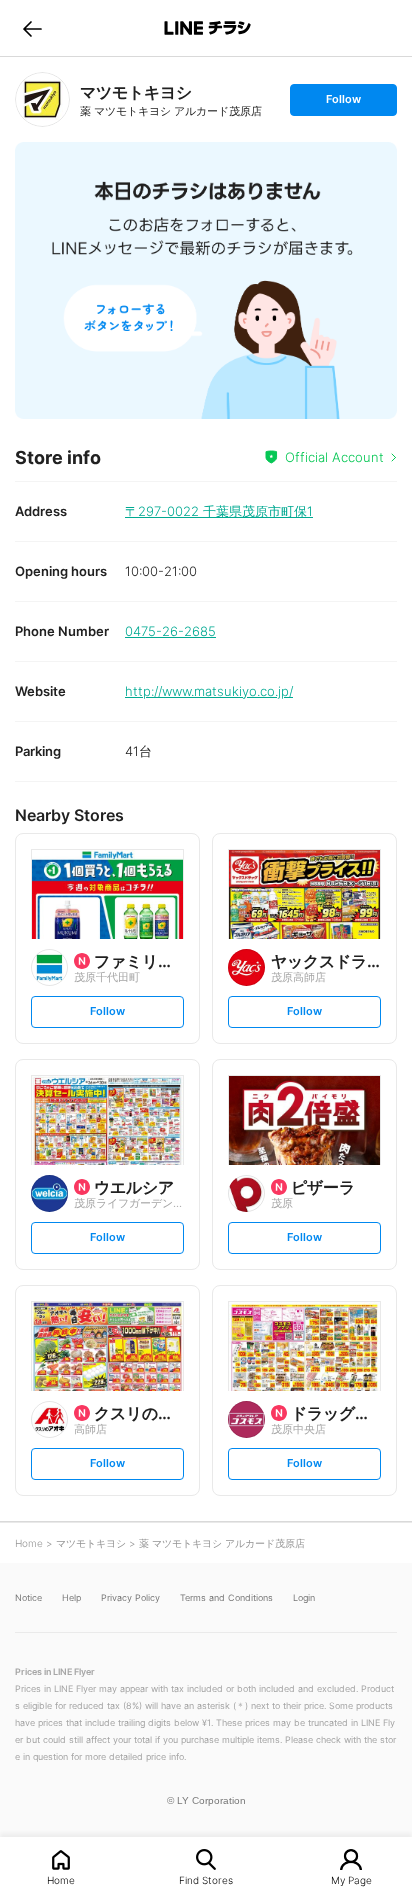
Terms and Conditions (226, 1597)
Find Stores (206, 1879)
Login (304, 1597)
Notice (28, 1597)
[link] (42, 99)
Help (71, 1597)
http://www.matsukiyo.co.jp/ (209, 691)
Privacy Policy (130, 1597)
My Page (351, 1879)
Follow (343, 103)
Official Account (334, 457)
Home (61, 1879)
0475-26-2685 (170, 631)
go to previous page (32, 28)
